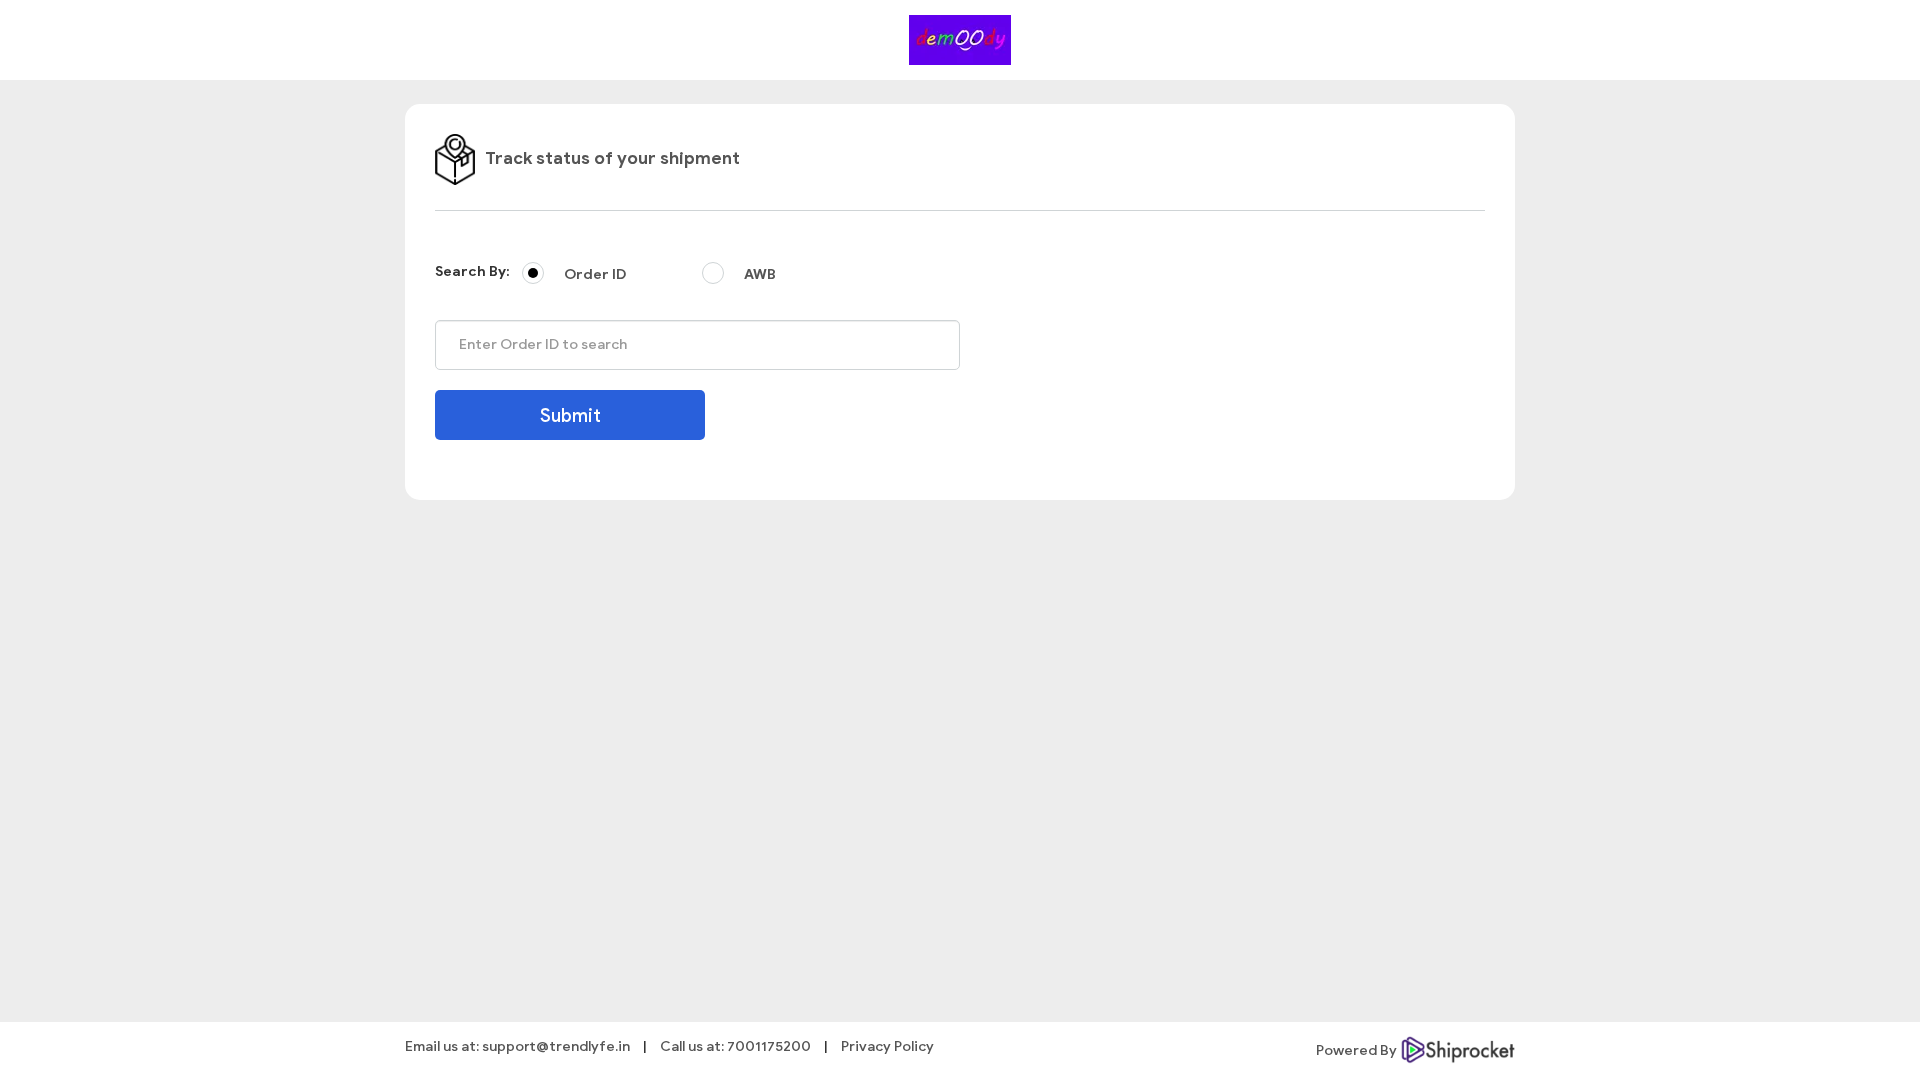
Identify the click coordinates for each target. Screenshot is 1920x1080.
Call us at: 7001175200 (735, 1046)
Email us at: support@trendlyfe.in (517, 1046)
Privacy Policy (887, 1046)
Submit (570, 416)
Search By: (472, 271)
